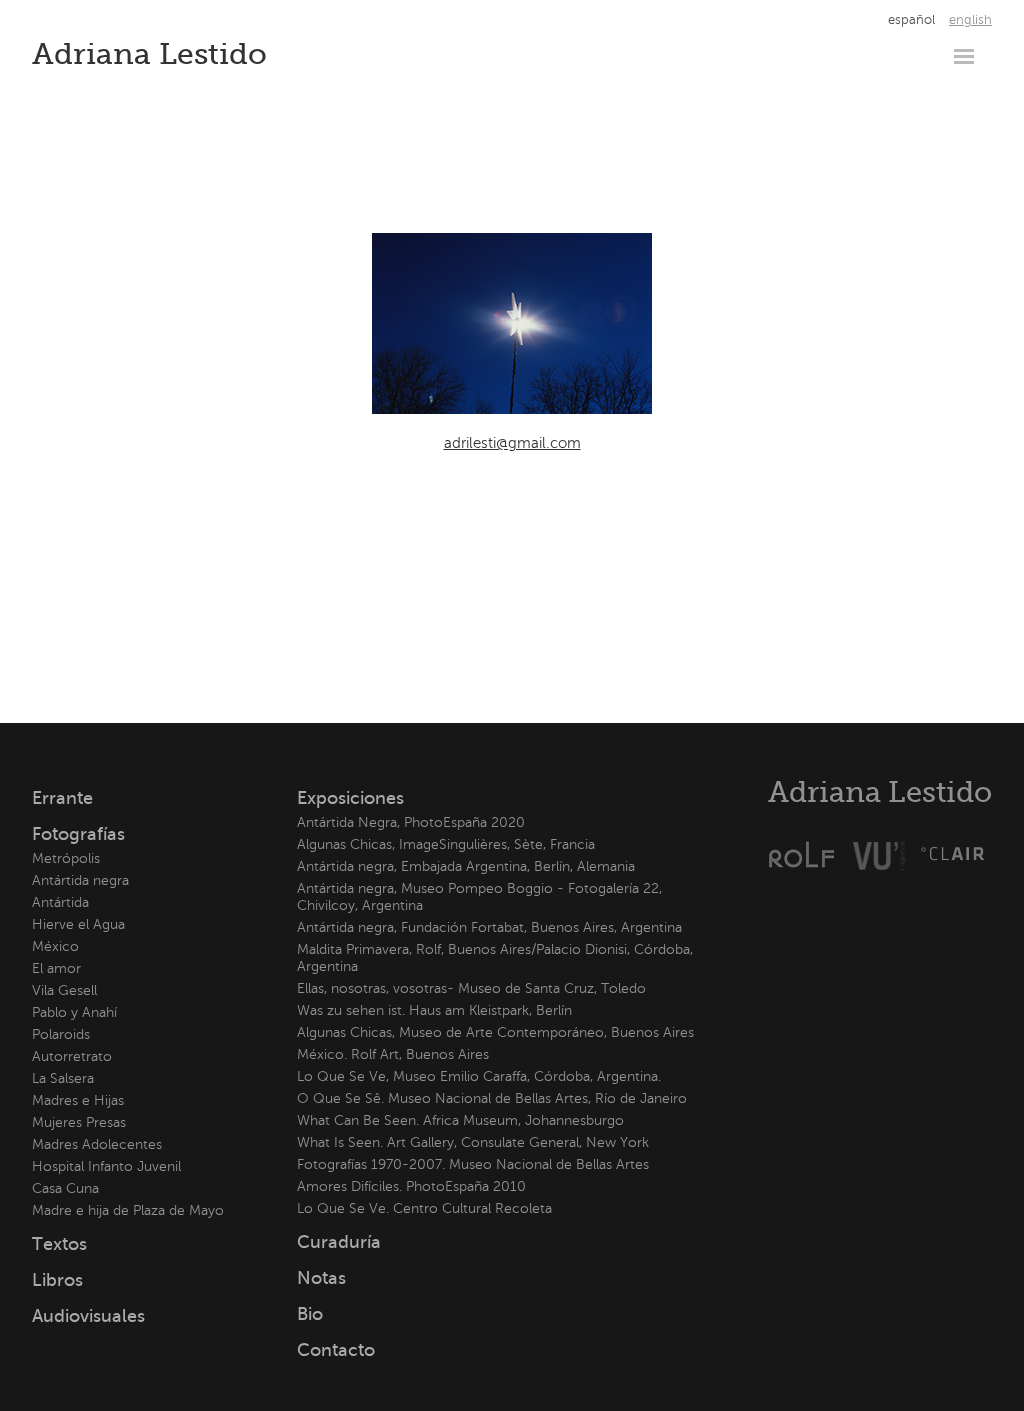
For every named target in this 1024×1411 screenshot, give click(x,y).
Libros (57, 1280)
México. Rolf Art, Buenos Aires (393, 1054)
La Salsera (63, 1078)
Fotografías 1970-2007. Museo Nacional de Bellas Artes (473, 1164)
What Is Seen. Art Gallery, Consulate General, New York (473, 1142)
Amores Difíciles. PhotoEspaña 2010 (411, 1186)
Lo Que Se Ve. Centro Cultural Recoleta (424, 1208)
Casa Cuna (65, 1188)
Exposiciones (350, 798)
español (911, 20)
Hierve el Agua (78, 924)
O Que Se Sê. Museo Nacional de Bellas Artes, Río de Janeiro (492, 1098)
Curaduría (339, 1242)
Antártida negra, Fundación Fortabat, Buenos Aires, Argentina (489, 927)
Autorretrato (72, 1056)
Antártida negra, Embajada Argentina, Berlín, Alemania (466, 866)
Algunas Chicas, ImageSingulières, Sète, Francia (446, 844)
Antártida (60, 902)
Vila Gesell (64, 990)
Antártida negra (80, 880)
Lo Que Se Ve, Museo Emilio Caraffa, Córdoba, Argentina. (479, 1076)
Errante (62, 798)
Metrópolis (66, 858)
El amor (56, 968)
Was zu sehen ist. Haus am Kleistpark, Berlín (434, 1010)
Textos (59, 1244)
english (970, 20)
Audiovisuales (88, 1316)
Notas (321, 1278)
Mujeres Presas (79, 1122)
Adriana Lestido (149, 54)
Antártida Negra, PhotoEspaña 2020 (411, 822)
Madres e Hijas (78, 1100)
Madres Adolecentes (97, 1144)
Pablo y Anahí (74, 1012)
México (55, 946)
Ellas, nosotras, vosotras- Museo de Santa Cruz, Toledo (471, 988)
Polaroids (61, 1034)
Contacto (336, 1350)
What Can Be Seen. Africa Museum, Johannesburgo (460, 1120)
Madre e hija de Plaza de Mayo (128, 1210)
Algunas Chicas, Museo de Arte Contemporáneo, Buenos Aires (495, 1032)
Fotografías (78, 834)
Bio (310, 1314)
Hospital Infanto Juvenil (106, 1166)
